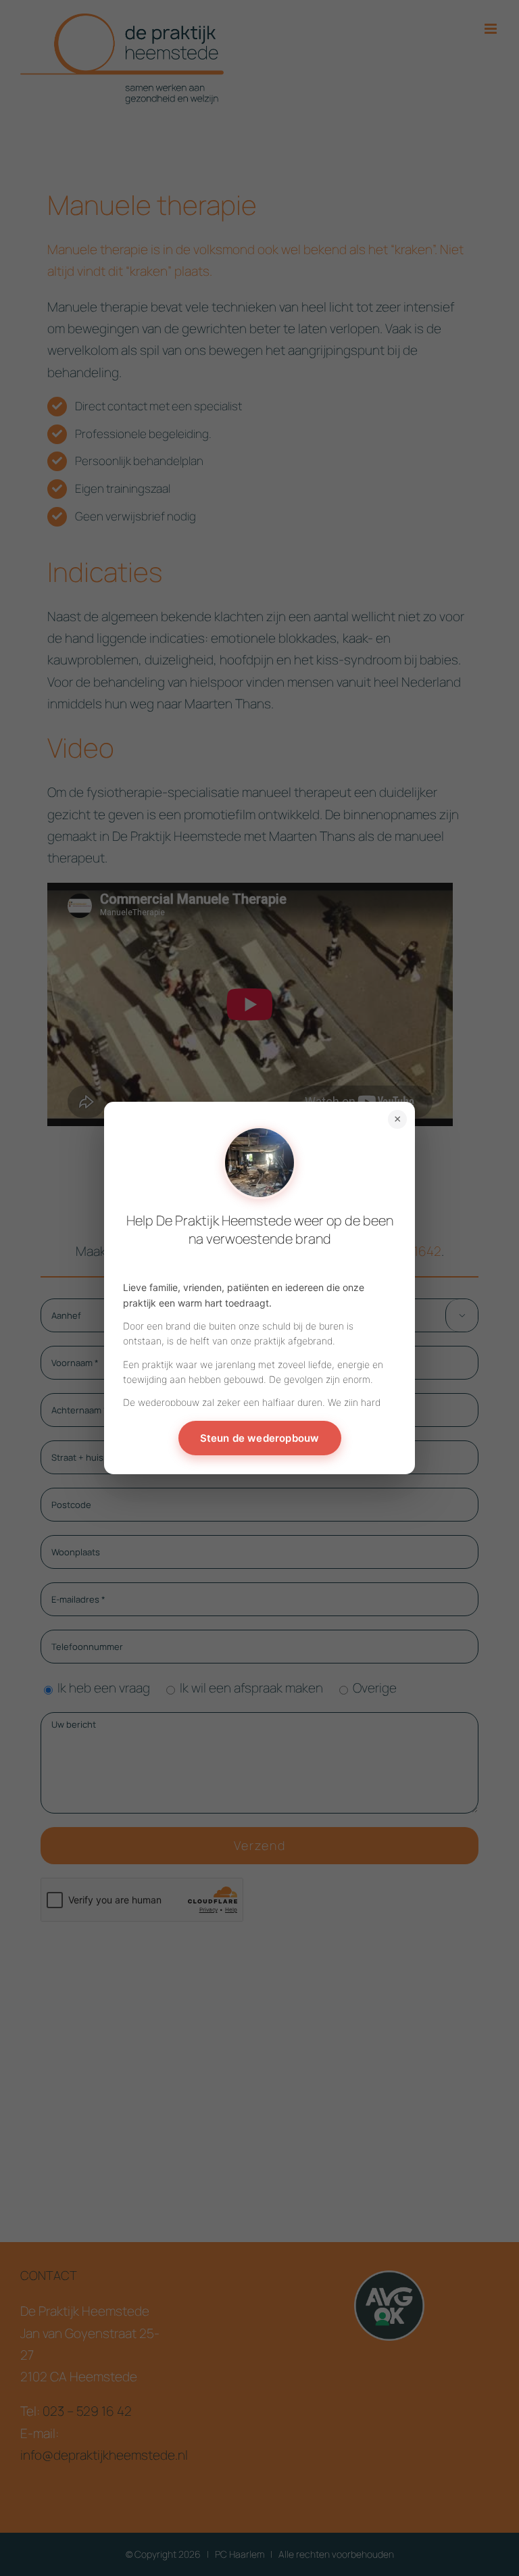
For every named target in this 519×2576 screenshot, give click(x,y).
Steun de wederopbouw (260, 1438)
